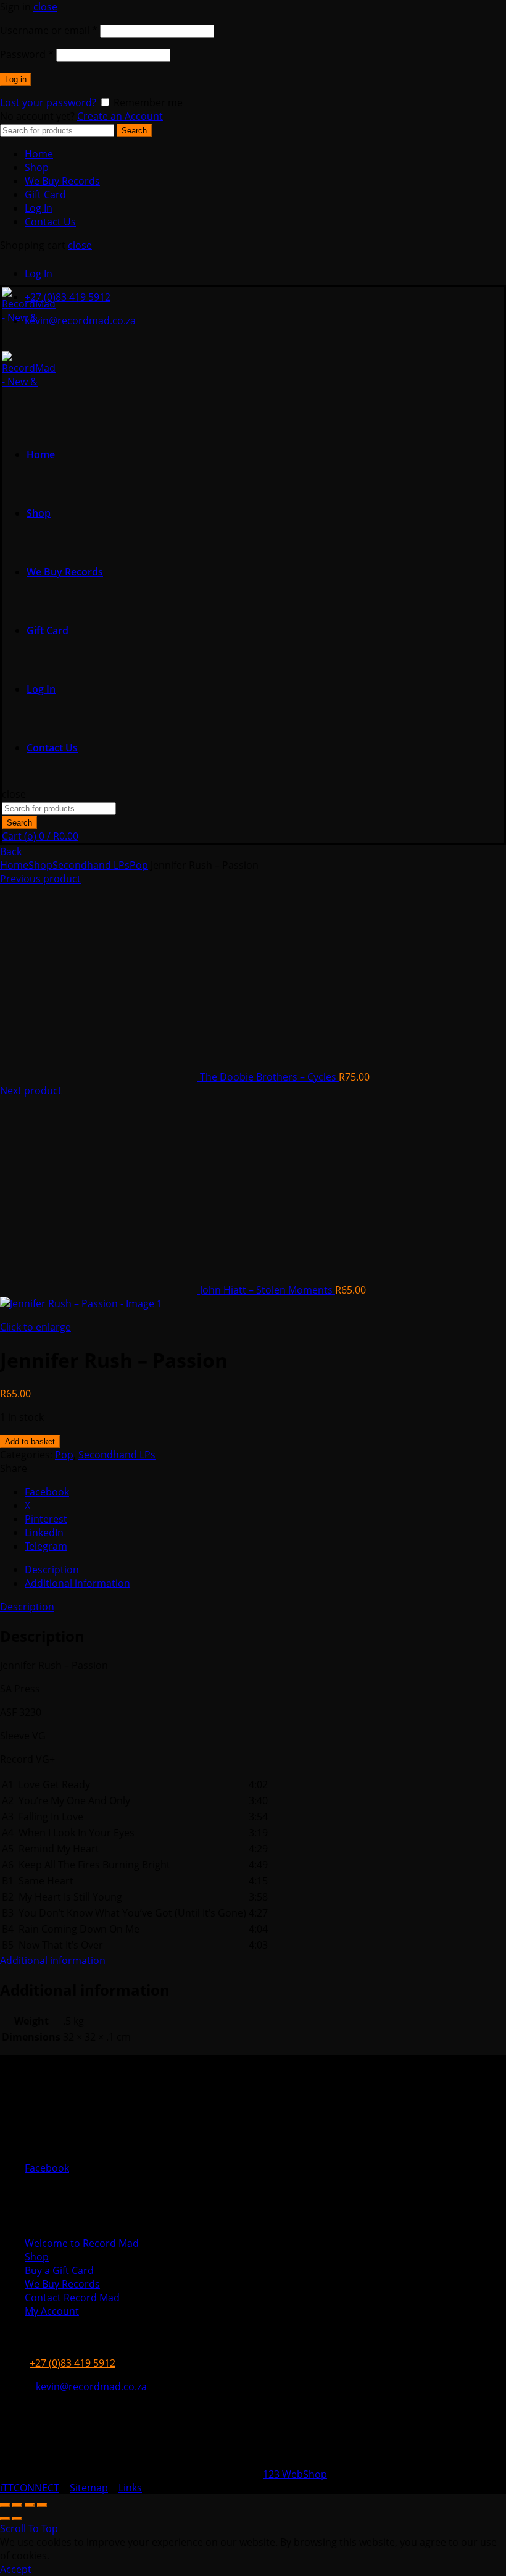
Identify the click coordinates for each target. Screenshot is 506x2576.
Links (130, 2488)
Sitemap (89, 2488)
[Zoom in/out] (42, 2505)
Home (39, 154)
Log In (39, 208)
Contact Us (50, 222)
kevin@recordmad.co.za (80, 320)
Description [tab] (52, 1570)
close (45, 7)
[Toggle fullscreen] (30, 2505)
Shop (37, 167)
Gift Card (45, 194)
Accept (16, 2569)
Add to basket (30, 1441)
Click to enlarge (35, 1327)
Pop (139, 865)
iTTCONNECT (30, 2488)
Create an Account (120, 116)
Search (134, 131)
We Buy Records (62, 181)
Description (27, 1607)
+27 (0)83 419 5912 (68, 297)
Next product (31, 1090)
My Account (52, 2311)
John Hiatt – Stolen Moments (268, 1290)
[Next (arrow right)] (17, 2519)
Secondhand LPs (91, 865)
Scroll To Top (29, 2528)
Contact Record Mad (72, 2298)
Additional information (53, 1960)
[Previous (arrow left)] (5, 2519)
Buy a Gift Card (59, 2270)
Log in (16, 79)
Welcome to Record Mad (82, 2243)
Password (27, 54)
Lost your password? (48, 102)
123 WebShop (295, 2474)
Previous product (40, 879)
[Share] (17, 2505)
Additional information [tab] (77, 1583)
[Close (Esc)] (5, 2505)
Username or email (49, 30)
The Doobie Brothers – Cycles (269, 1077)
